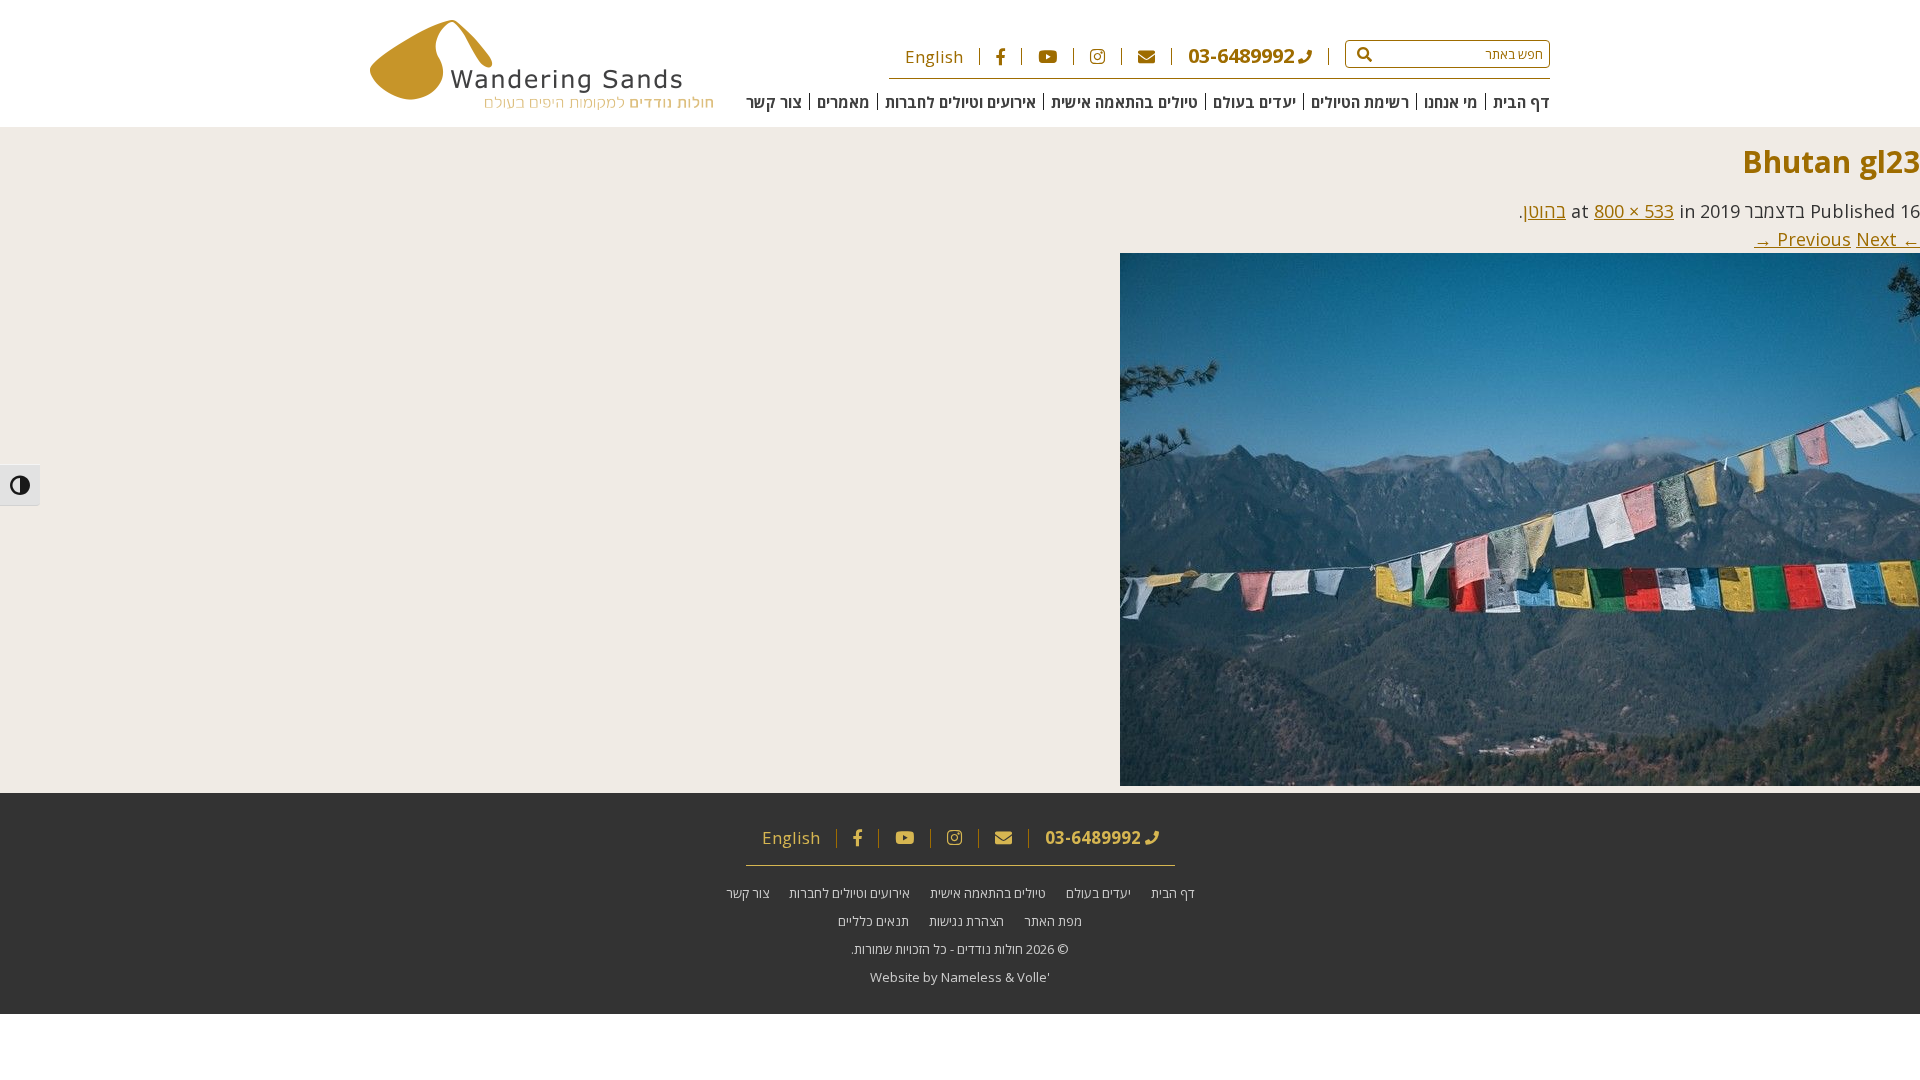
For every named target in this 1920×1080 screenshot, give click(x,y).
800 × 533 (1634, 211)
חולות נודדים (990, 949)
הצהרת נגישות (966, 921)
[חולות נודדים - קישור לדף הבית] (541, 103)
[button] (1364, 54)
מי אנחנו (1451, 102)
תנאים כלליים (873, 921)
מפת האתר (1053, 921)
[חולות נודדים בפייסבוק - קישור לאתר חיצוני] (1000, 56)
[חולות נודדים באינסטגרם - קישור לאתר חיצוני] (1097, 56)
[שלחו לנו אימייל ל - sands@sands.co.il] (1146, 56)
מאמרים (843, 102)
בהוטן (1544, 211)
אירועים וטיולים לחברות (960, 102)
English (934, 56)
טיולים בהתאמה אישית (1124, 102)
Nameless (971, 977)
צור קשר (774, 102)
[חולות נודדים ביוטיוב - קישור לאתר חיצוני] (1047, 56)
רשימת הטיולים (1360, 102)
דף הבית (1521, 102)
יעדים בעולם (1254, 102)
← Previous (1848, 239)
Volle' (1033, 977)
